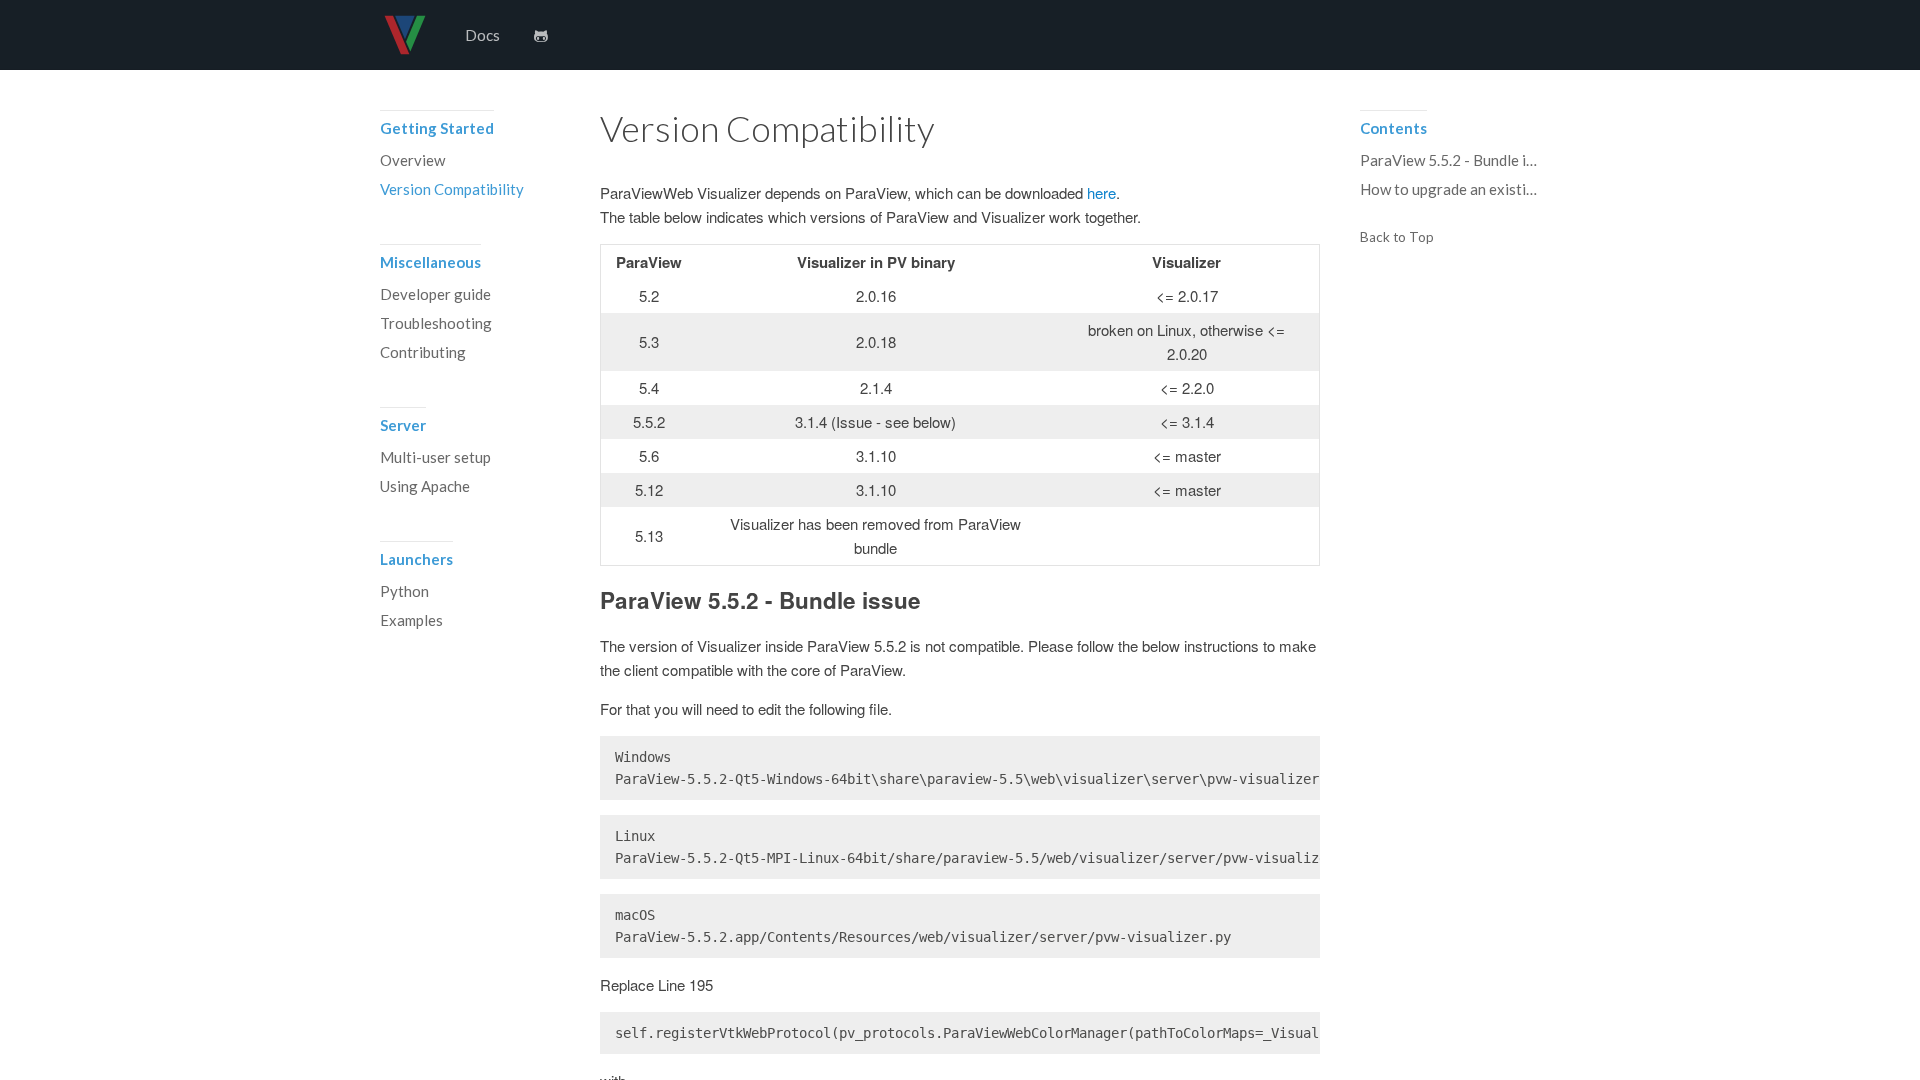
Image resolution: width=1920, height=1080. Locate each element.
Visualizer (405, 35)
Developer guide (435, 294)
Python (404, 591)
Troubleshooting (436, 323)
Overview (412, 160)
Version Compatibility (452, 189)
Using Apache (425, 486)
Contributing (423, 352)
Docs (482, 35)
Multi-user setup (435, 457)
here (1101, 192)
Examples (411, 620)
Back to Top (1397, 238)
